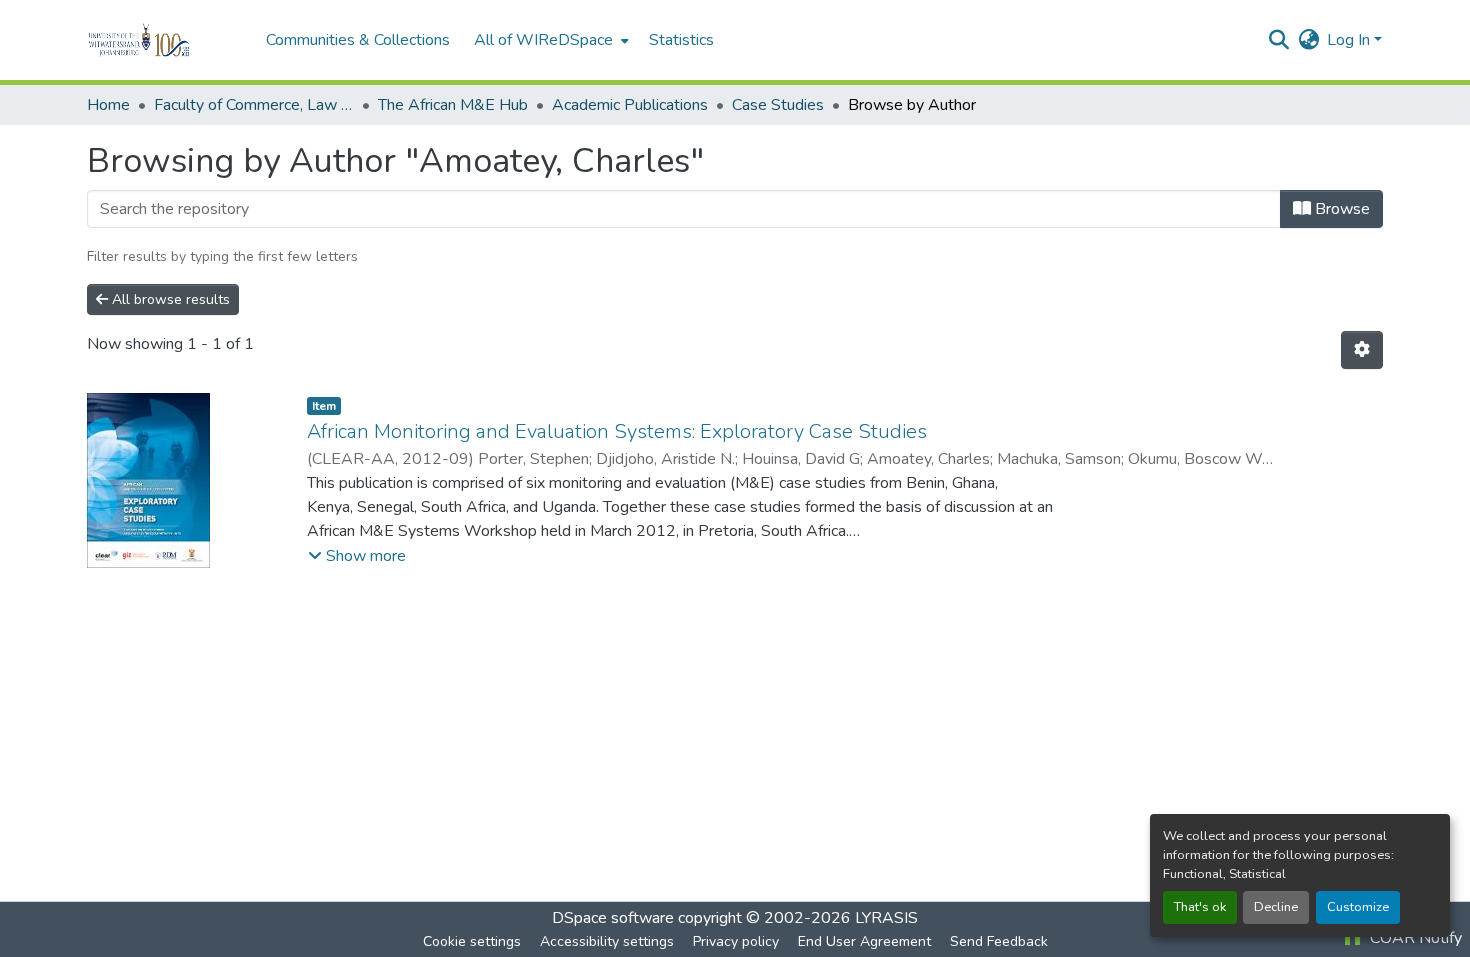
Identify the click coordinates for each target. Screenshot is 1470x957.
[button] (166, 40)
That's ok (1200, 907)
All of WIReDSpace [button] (543, 40)
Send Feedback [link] (999, 941)
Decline (1276, 907)
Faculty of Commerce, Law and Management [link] (254, 105)
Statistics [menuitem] (681, 40)
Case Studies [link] (778, 105)
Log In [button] (1350, 40)
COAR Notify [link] (1414, 938)
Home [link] (108, 105)
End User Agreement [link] (864, 941)
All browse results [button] (169, 299)
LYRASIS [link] (886, 918)
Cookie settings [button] (472, 941)
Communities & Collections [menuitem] (358, 40)
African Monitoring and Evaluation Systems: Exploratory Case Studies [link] (617, 431)
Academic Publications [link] (630, 105)
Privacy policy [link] (736, 941)
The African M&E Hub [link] (453, 105)
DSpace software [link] (613, 918)
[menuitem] (549, 40)
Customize (1358, 907)
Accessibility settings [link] (607, 941)
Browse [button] (1340, 209)
